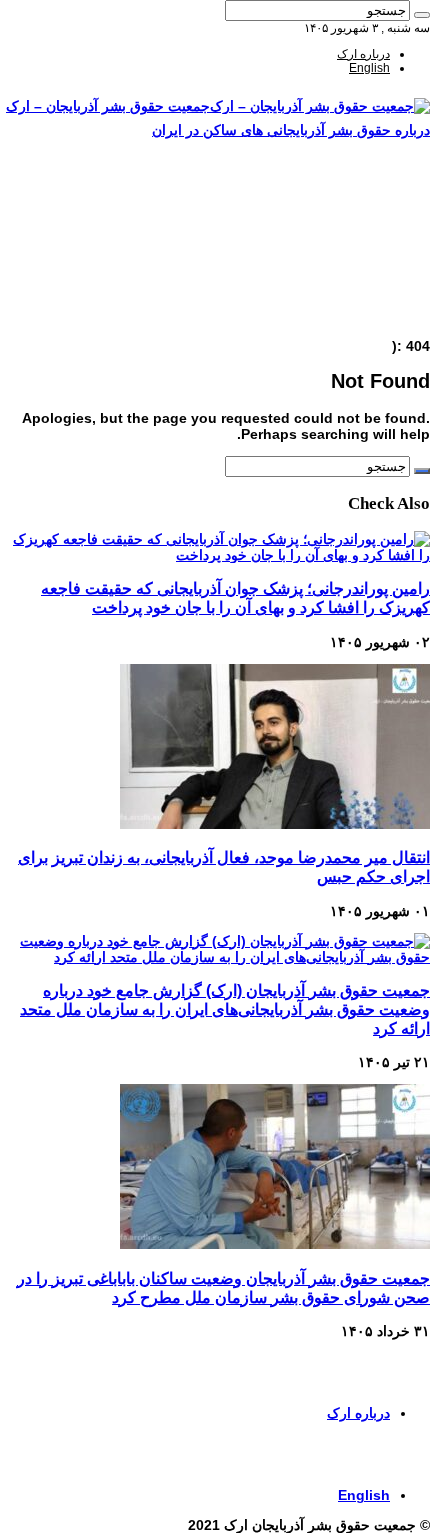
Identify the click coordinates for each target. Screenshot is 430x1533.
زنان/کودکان (359, 221)
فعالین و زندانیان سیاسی (328, 235)
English (369, 68)
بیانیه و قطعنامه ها (344, 305)
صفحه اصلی (360, 193)
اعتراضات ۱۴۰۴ (352, 319)
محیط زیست (358, 277)
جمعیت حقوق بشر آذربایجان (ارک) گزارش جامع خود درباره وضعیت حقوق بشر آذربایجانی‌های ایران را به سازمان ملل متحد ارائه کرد (225, 1009)
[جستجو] (422, 15)
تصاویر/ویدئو (360, 249)
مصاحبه (371, 291)
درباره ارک (363, 54)
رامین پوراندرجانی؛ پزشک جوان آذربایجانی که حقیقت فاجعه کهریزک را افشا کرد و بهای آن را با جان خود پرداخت (235, 597)
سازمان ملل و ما (348, 263)
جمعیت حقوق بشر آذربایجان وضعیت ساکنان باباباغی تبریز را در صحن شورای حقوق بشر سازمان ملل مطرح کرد (223, 1287)
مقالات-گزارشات (347, 207)
